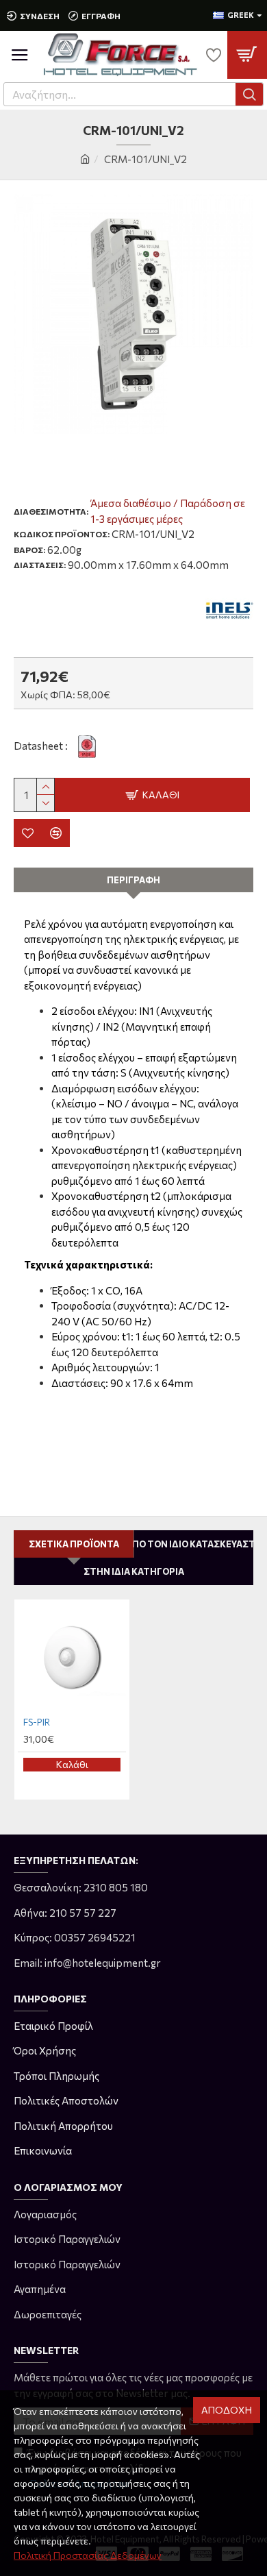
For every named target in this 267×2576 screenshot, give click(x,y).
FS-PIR (37, 1722)
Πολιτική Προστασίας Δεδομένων (88, 2555)
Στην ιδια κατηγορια (134, 1571)
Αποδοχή (227, 2410)
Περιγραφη (133, 880)
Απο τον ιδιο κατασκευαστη (194, 1544)
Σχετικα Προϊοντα (74, 1544)
